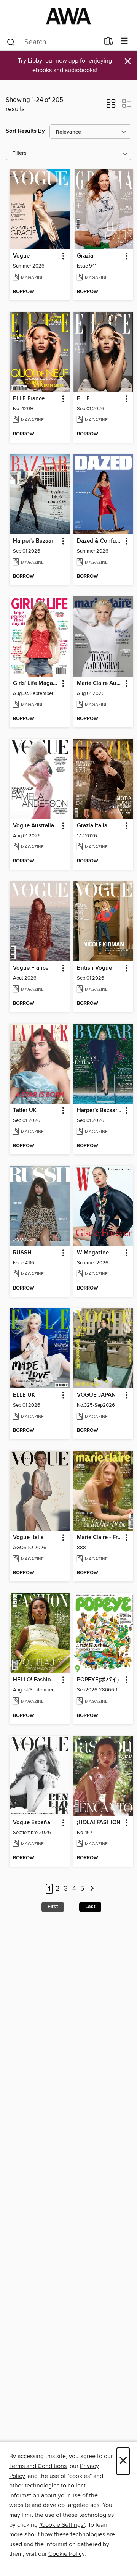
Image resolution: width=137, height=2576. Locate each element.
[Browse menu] (124, 41)
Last (90, 1907)
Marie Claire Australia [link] (100, 683)
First (53, 1907)
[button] (111, 106)
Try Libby (30, 61)
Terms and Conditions (38, 2466)
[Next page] (92, 1889)
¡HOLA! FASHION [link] (99, 1823)
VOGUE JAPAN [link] (96, 1395)
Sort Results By (25, 131)
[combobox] (53, 42)
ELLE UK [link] (24, 1395)
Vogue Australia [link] (33, 826)
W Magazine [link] (93, 1253)
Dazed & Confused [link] (100, 541)
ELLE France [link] (29, 399)
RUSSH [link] (22, 1253)
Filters (19, 153)
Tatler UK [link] (25, 1111)
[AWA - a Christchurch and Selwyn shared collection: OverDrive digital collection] (68, 16)
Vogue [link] (21, 256)
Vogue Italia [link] (28, 1538)
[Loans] (109, 43)
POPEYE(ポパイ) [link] (98, 1680)
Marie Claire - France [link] (100, 1538)
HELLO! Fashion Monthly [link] (36, 1680)
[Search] (11, 42)
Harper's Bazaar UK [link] (100, 1111)
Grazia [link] (85, 256)
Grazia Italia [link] (92, 826)
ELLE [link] (83, 399)
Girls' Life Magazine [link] (36, 683)
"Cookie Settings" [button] (62, 2525)
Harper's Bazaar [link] (33, 541)
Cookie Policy (66, 2554)
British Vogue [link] (94, 968)
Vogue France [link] (31, 968)
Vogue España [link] (32, 1823)
